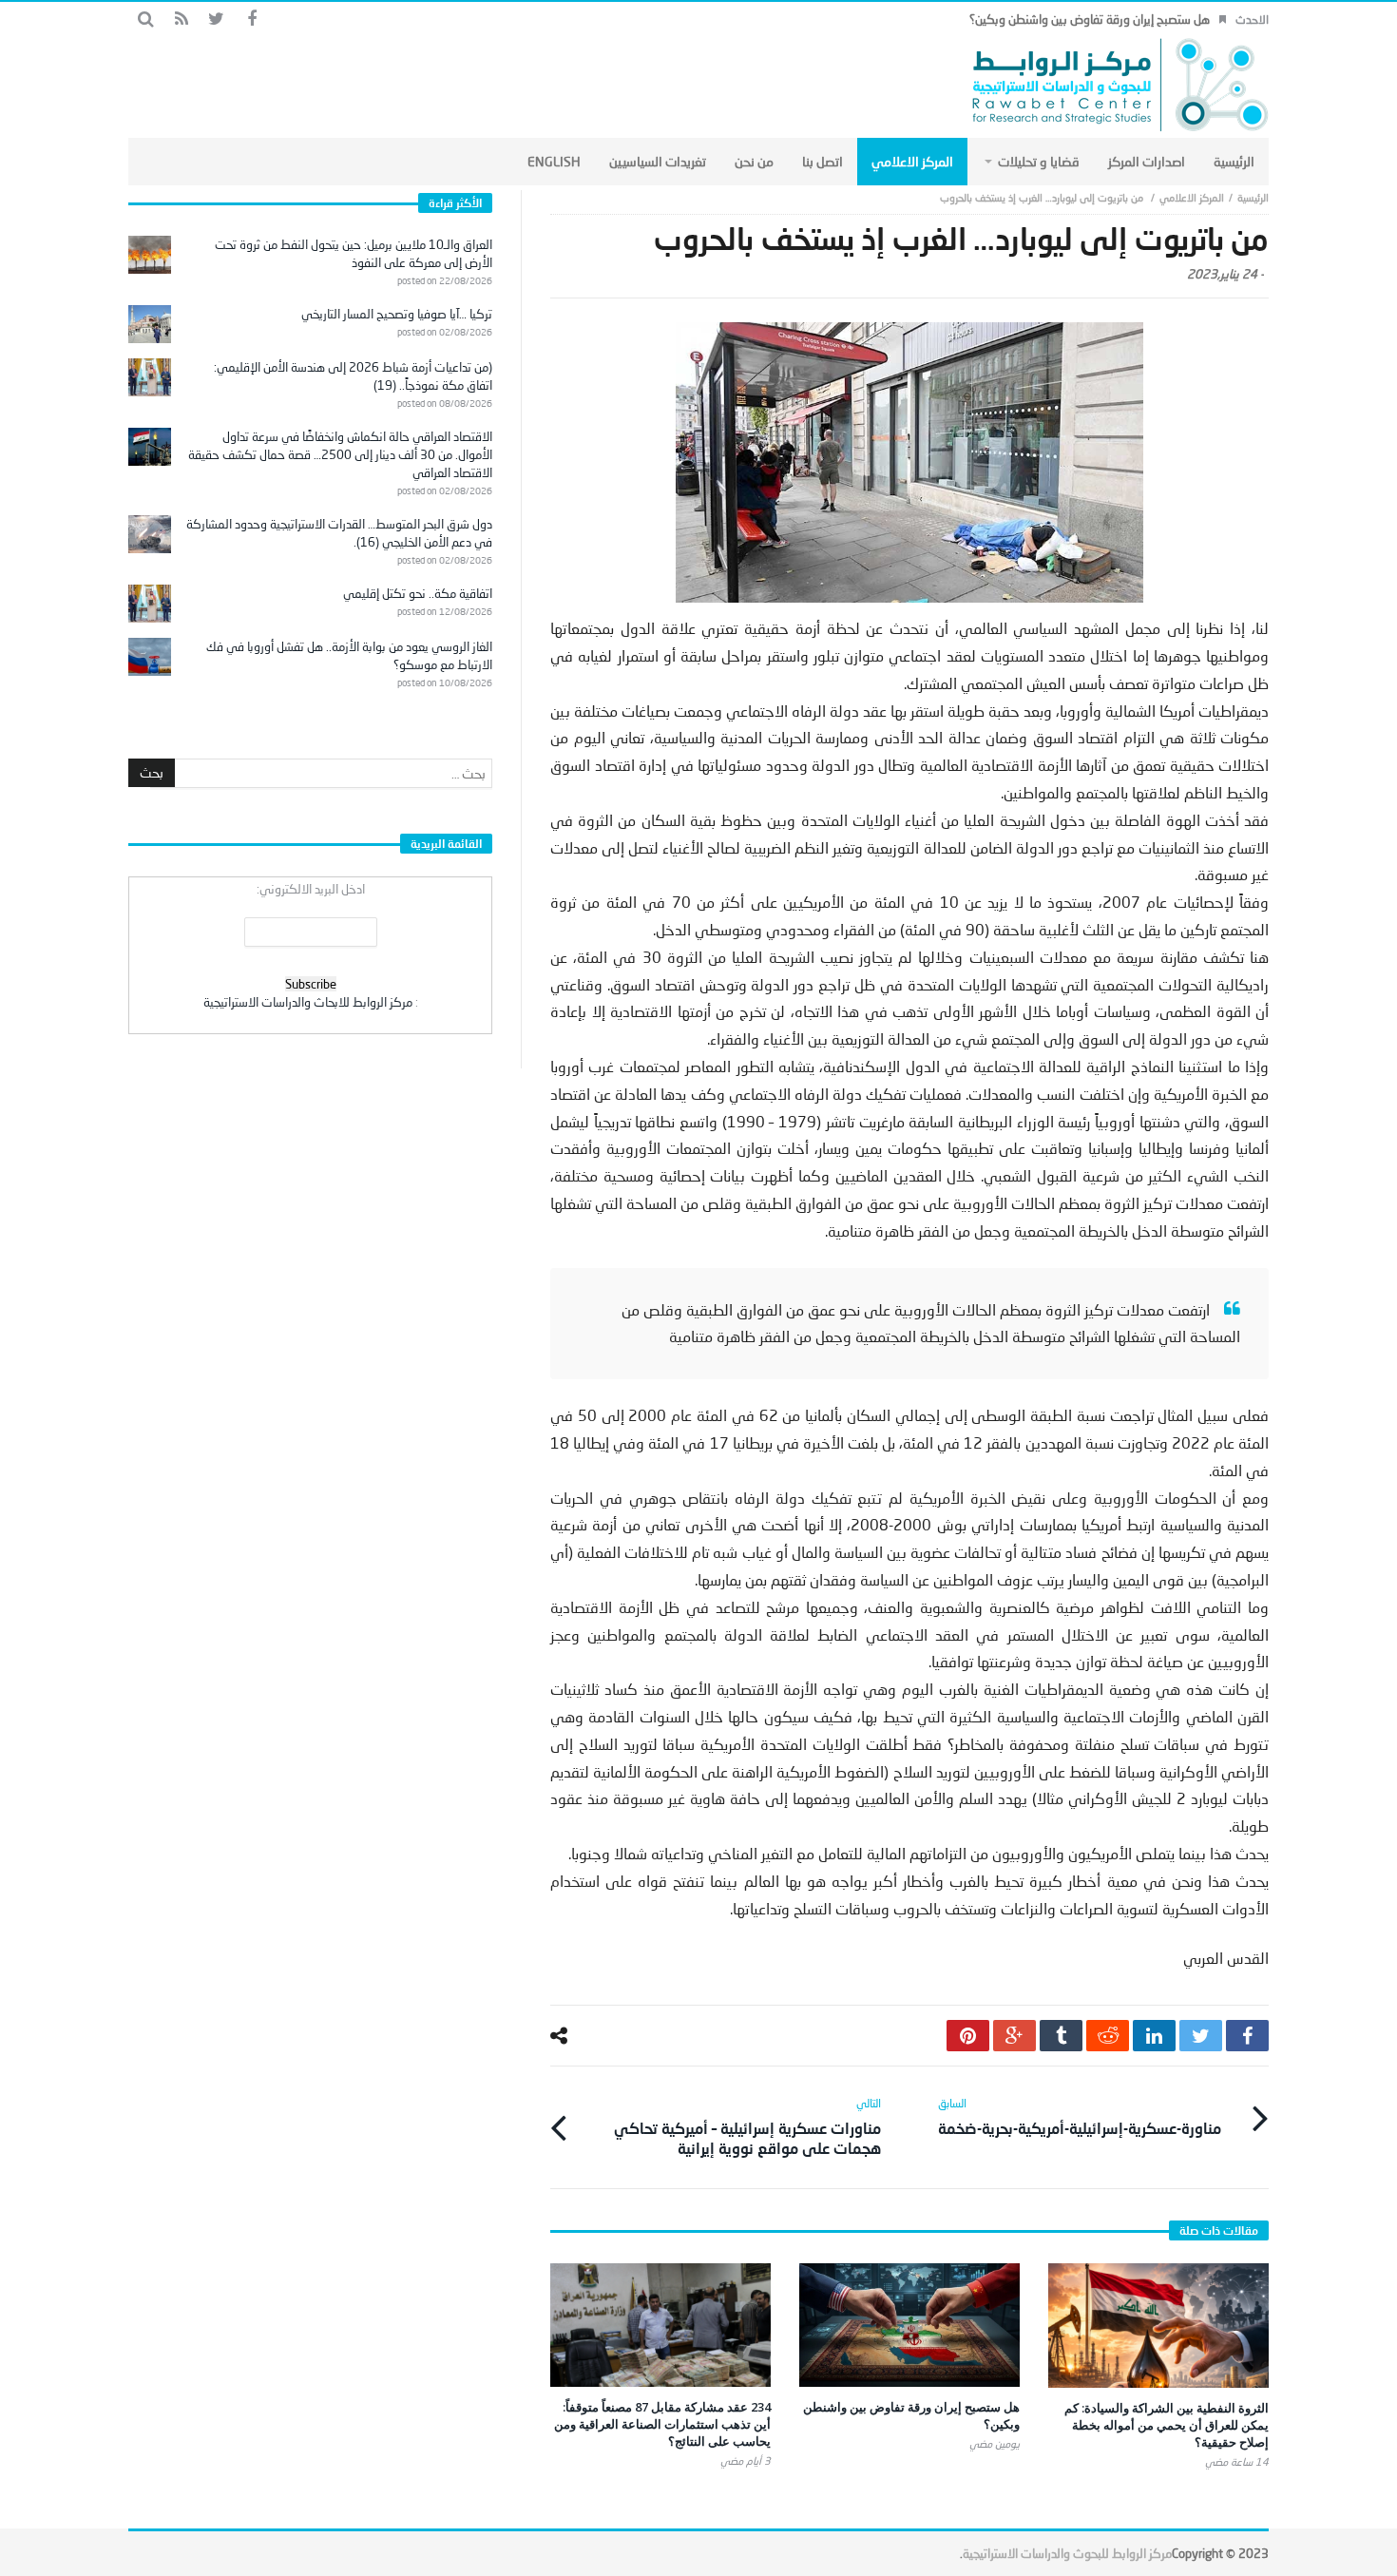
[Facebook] (251, 19)
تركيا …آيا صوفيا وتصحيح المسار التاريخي (397, 314)
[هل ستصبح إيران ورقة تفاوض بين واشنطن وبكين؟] (909, 2325)
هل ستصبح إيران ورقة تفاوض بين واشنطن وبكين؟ (1090, 19)
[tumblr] (1061, 2036)
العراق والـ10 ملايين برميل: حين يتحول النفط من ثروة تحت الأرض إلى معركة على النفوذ (354, 253)
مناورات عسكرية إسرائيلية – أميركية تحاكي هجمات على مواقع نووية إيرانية (747, 2126)
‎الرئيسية (1253, 197)
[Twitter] (216, 19)
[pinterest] (968, 2036)
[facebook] (1247, 2036)
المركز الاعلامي (1192, 197)
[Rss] (181, 19)
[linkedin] (1154, 2036)
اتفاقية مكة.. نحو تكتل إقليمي (418, 593)
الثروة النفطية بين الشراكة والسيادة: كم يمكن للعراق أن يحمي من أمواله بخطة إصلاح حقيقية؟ (1167, 2425)
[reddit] (1108, 2036)
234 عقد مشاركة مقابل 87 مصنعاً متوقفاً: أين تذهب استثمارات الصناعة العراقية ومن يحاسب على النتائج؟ (662, 2424)
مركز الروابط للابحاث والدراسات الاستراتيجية (308, 1002)
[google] (1014, 2036)
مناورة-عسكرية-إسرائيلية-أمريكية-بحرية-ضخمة (1080, 2116)
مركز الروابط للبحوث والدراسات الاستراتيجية (1067, 2553)
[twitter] (1201, 2036)
